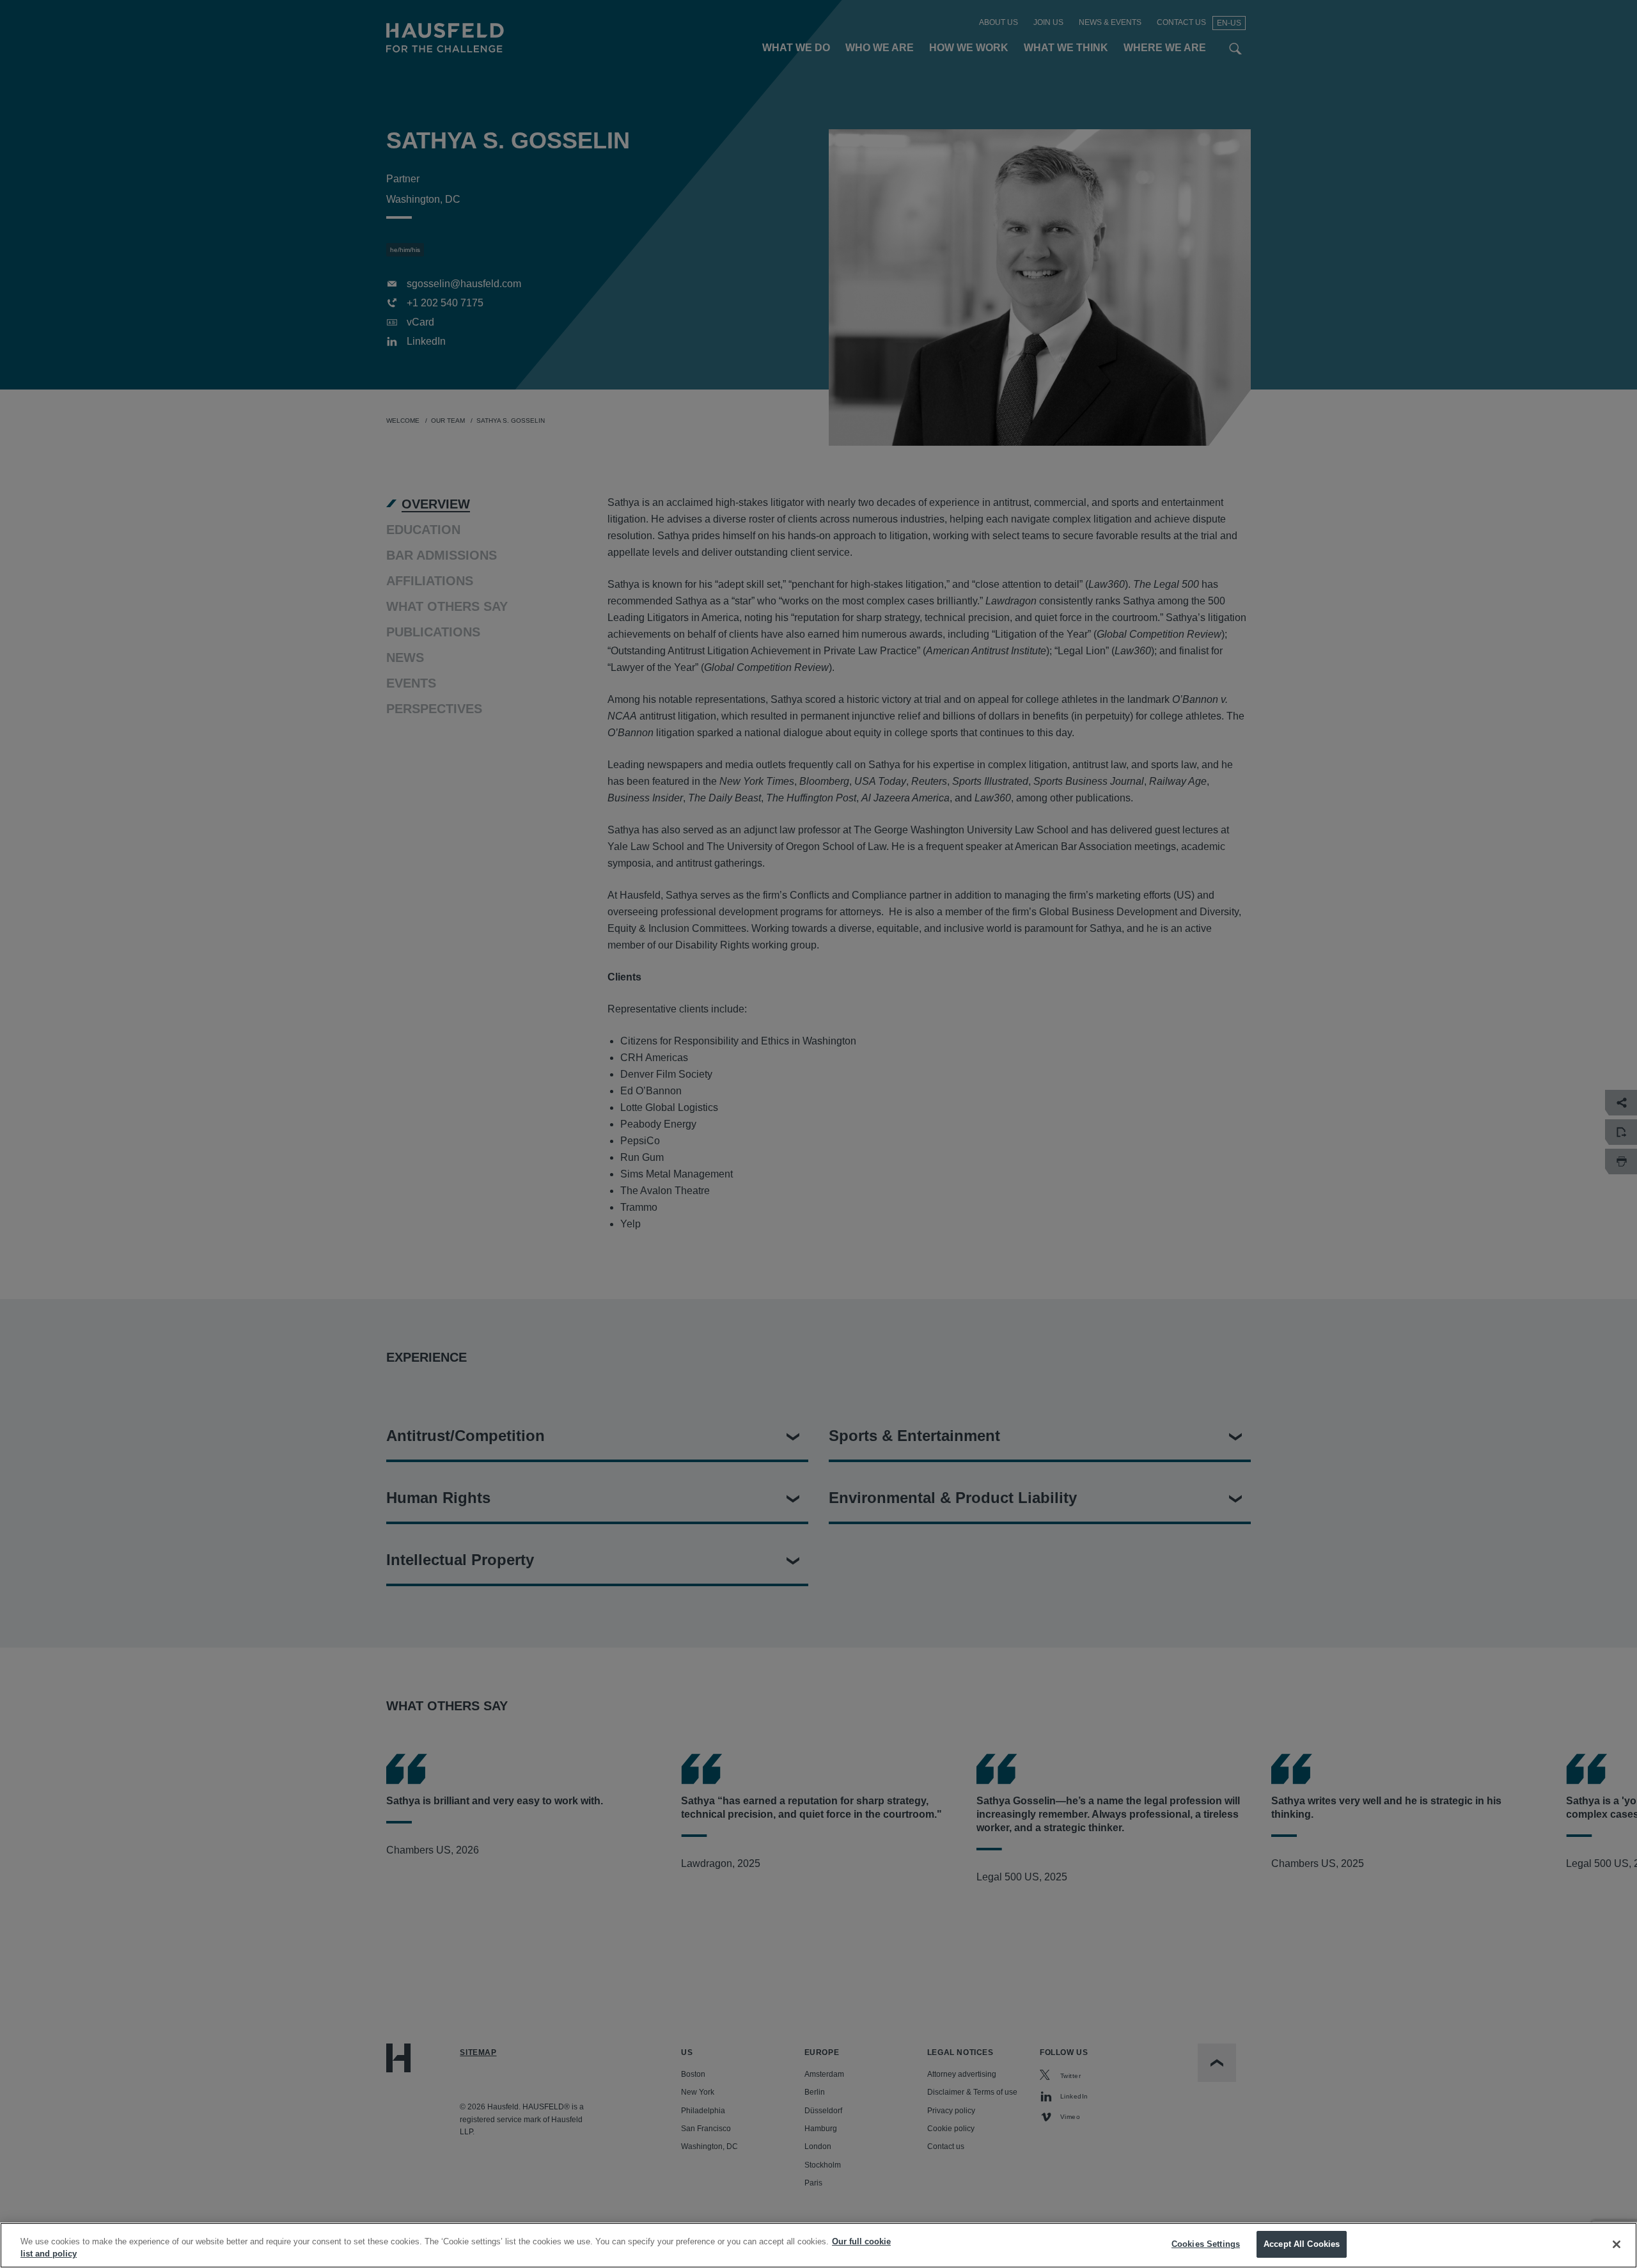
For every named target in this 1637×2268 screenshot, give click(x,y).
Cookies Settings (1206, 2244)
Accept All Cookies (1302, 2244)
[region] (818, 2245)
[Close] (1617, 2244)
